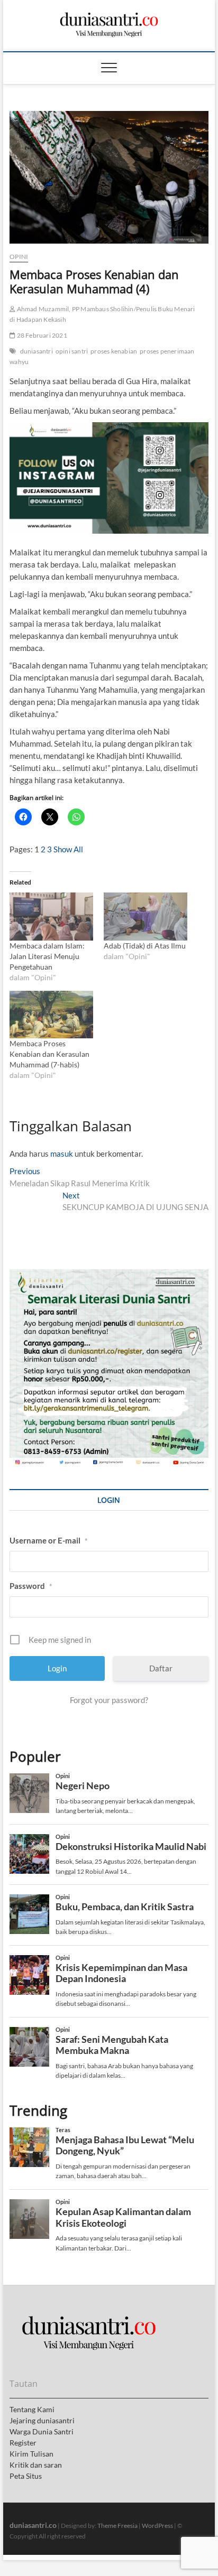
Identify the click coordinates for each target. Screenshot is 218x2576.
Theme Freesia (117, 2526)
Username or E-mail (49, 1540)
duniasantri (37, 351)
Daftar (161, 1668)
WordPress (157, 2526)
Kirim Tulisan (31, 2454)
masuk (62, 1154)
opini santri (72, 351)
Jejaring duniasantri (42, 2420)
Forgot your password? (109, 1700)
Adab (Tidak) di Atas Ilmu (145, 946)
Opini (19, 257)
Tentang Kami (32, 2409)
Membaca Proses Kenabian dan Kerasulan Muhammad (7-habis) (49, 1054)
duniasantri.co (33, 2525)
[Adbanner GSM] (109, 1275)
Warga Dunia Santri (42, 2431)
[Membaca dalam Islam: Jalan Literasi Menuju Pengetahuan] (51, 916)
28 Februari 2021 (41, 335)
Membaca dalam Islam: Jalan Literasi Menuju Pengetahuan (47, 956)
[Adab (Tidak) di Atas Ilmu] (146, 916)
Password (31, 1586)
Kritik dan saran (36, 2465)
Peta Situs (26, 2476)
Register (23, 2443)
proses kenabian (114, 351)
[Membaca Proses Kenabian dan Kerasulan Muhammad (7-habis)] (51, 1015)
